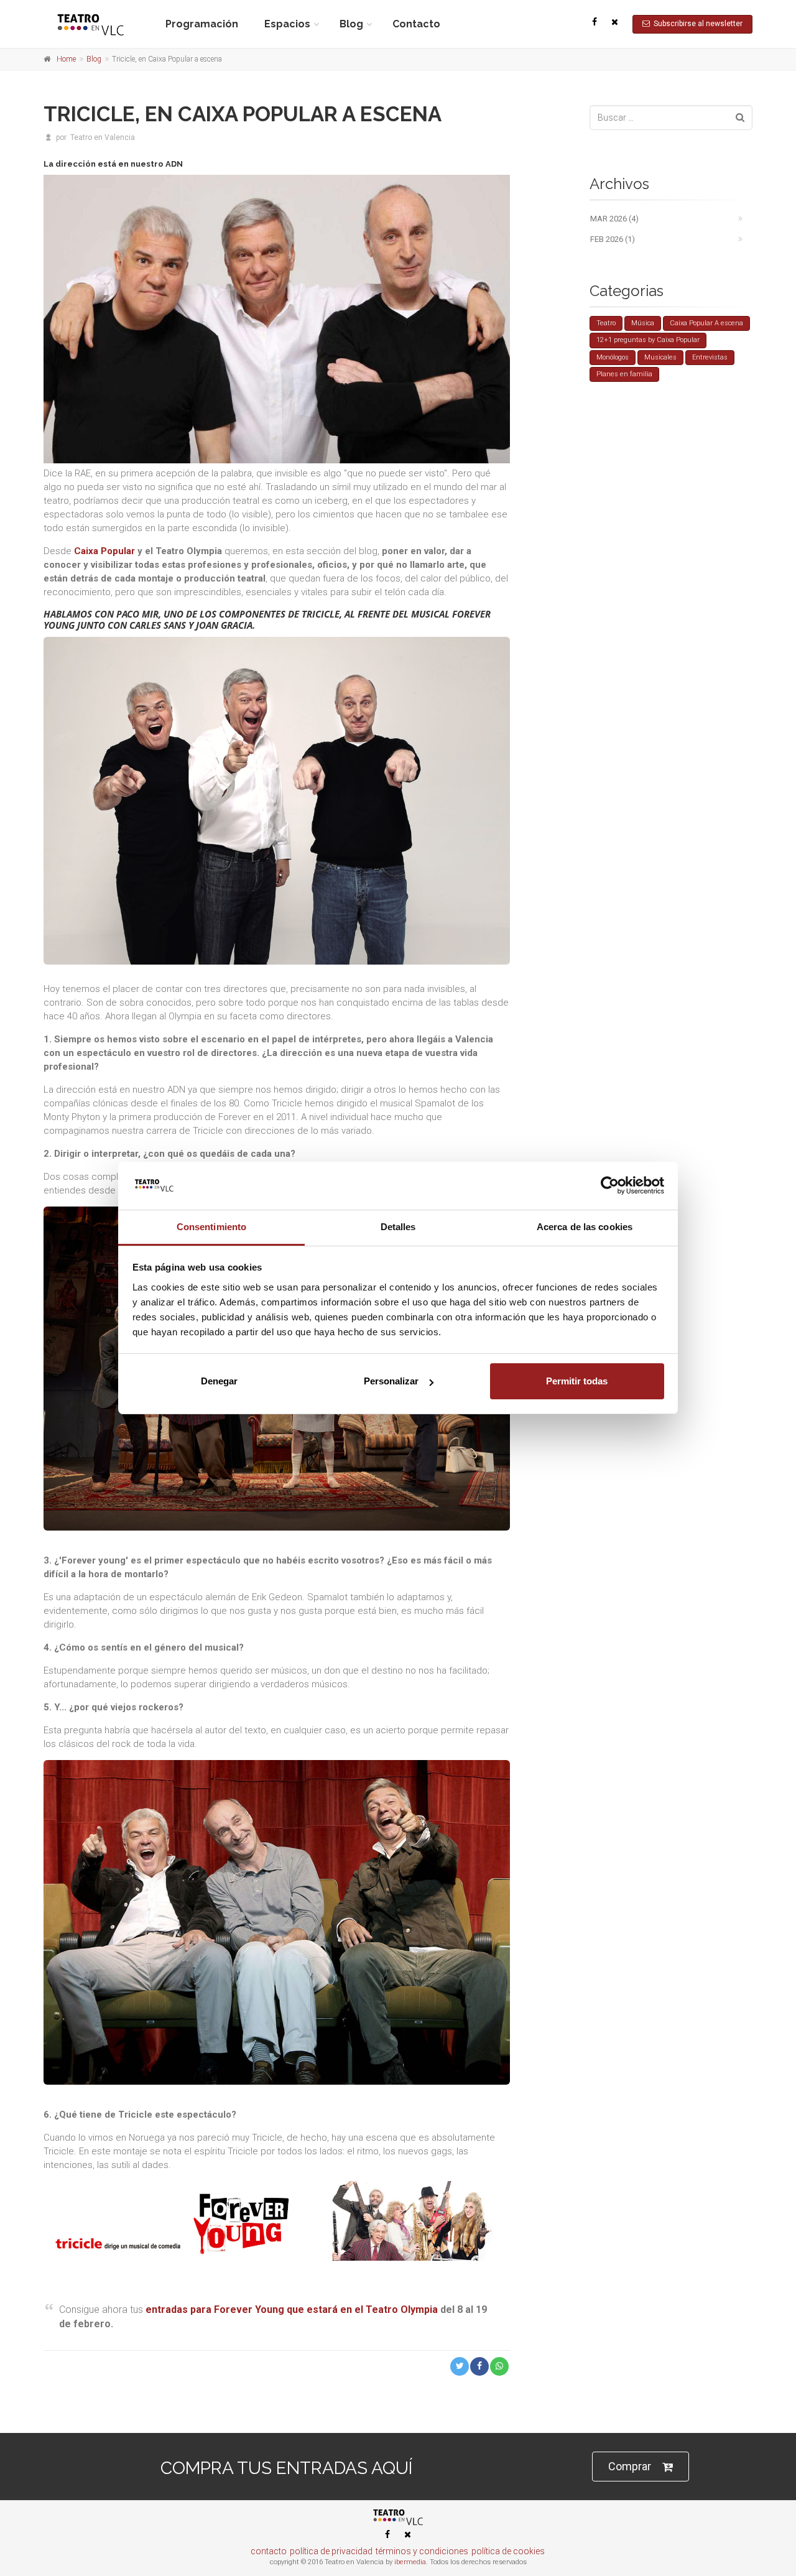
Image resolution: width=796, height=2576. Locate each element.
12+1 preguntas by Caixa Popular (648, 340)
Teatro (606, 323)
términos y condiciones (422, 2551)
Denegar (219, 1381)
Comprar (630, 2466)
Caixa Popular (104, 551)
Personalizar (391, 1381)
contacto (269, 2551)
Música (643, 323)
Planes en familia (624, 374)
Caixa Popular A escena (706, 323)
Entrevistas (710, 357)
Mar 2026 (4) (614, 219)
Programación (202, 24)
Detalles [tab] (398, 1227)
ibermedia (410, 2562)
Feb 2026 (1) (613, 239)
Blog (351, 24)
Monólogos (613, 357)
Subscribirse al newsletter (696, 24)
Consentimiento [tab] (211, 1227)
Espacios (287, 24)
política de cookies (508, 2551)
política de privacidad (331, 2551)
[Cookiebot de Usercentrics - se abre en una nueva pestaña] (610, 1185)
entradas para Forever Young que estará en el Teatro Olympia (292, 2310)
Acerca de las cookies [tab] (585, 1227)
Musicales (660, 357)
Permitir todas (577, 1381)
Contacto (416, 24)
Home (66, 59)
